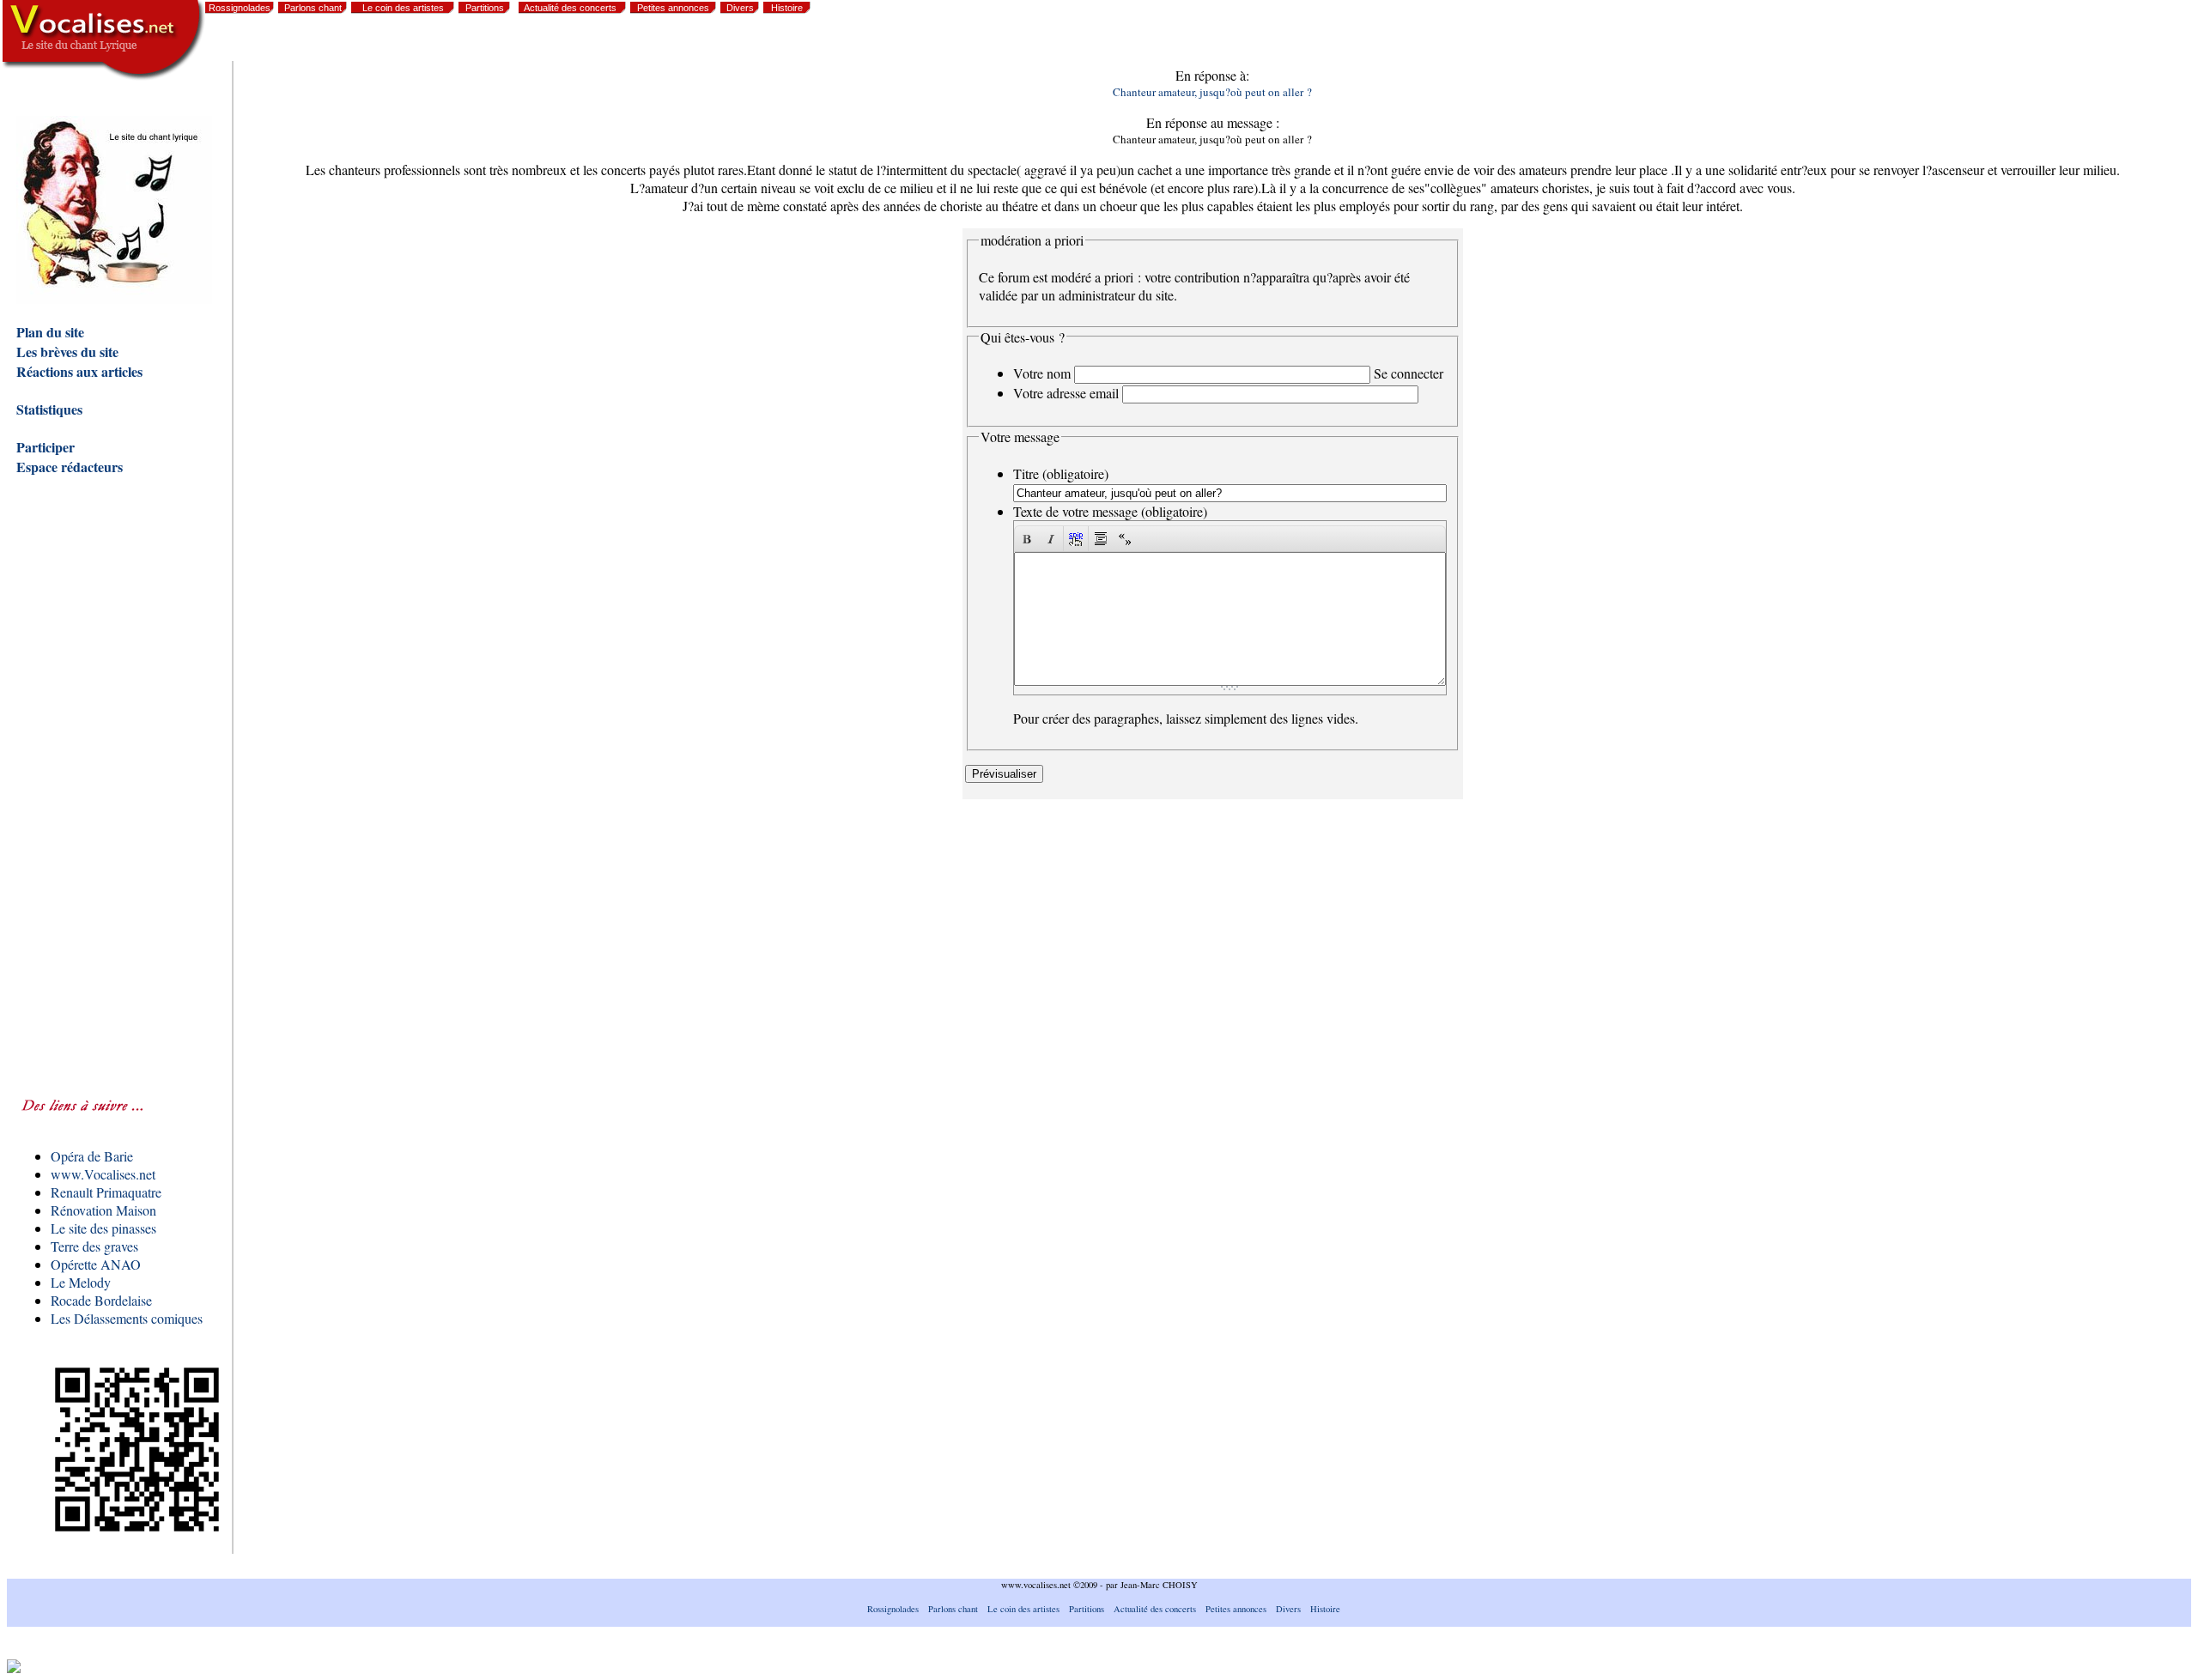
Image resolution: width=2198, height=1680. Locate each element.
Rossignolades (240, 8)
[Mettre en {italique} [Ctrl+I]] (1051, 539)
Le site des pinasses (103, 1228)
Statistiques (49, 409)
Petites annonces (673, 8)
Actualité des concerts (570, 8)
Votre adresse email (1066, 393)
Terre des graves (94, 1246)
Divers (740, 8)
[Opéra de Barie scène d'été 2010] (2048, 43)
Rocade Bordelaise (101, 1300)
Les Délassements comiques (127, 1318)
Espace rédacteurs (70, 467)
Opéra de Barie (92, 1156)
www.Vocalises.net (103, 1174)
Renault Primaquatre (106, 1192)
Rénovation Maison (103, 1210)
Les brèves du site (67, 352)
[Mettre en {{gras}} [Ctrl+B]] (1027, 539)
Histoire (787, 8)
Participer (46, 447)
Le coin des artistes (403, 8)
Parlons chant (313, 8)
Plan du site (50, 332)
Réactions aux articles (79, 371)
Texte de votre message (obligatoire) (1110, 511)
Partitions (485, 8)
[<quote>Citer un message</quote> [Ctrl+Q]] (1101, 539)
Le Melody (81, 1282)
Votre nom (1042, 373)
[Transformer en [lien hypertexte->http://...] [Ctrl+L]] (1076, 539)
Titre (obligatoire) (1061, 473)
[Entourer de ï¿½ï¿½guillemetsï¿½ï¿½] (1125, 539)
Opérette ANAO (96, 1264)
